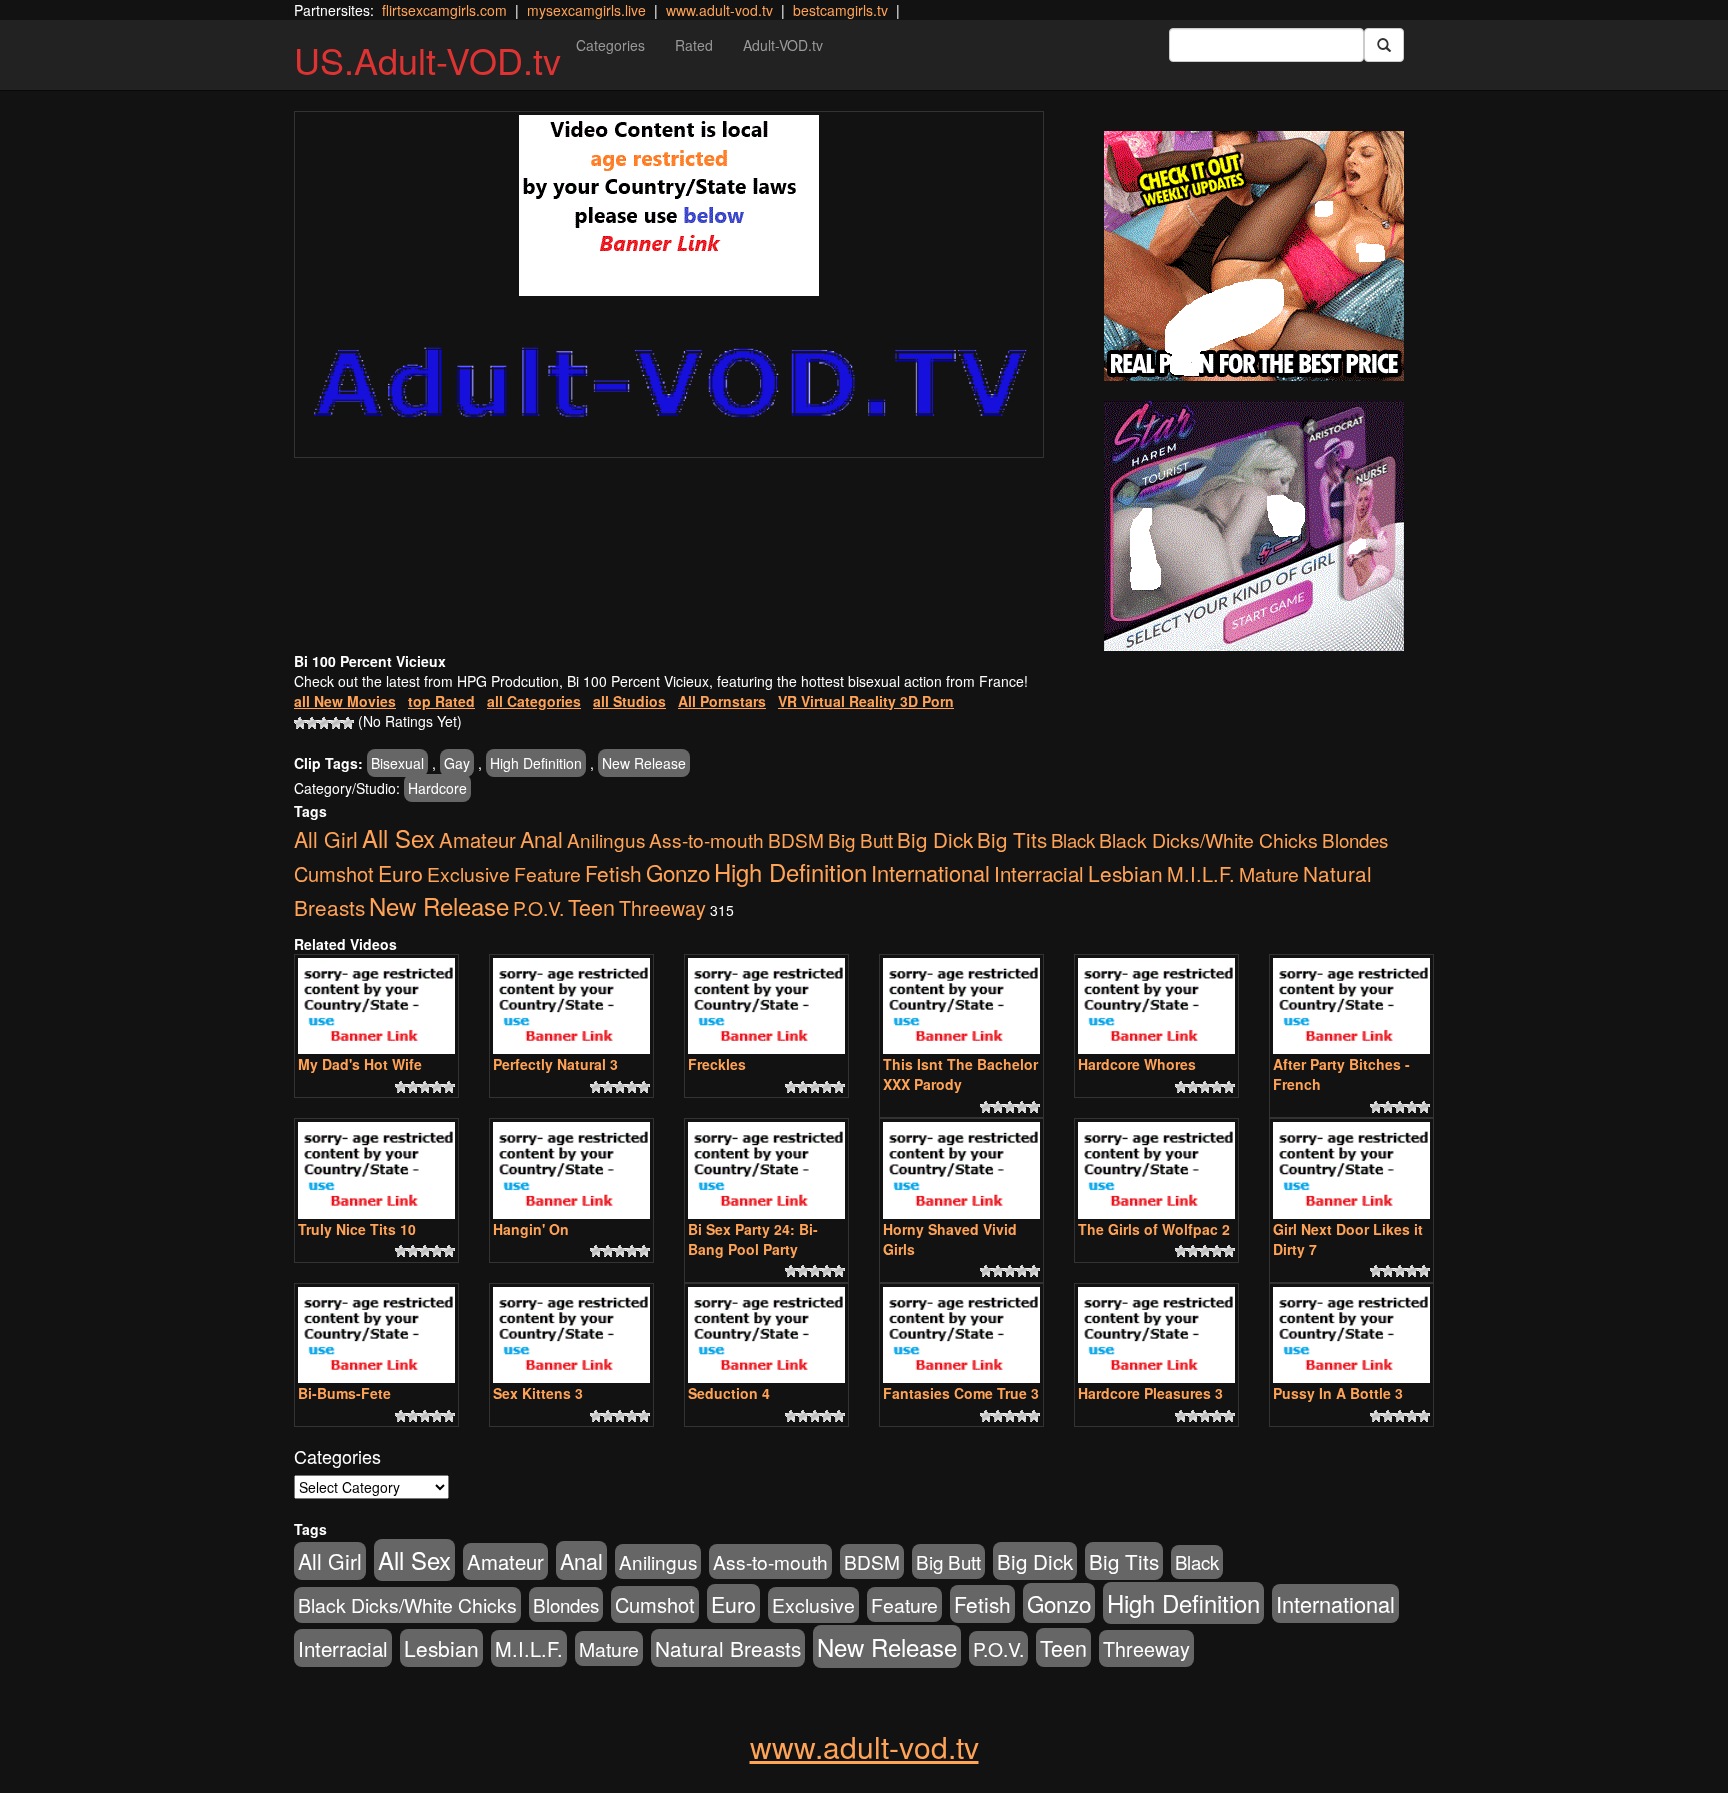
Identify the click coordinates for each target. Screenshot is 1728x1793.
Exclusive (468, 874)
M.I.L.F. (1201, 873)
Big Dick (935, 839)
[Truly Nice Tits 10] (376, 1170)
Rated (694, 45)
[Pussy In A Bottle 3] (1351, 1335)
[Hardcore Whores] (1156, 1006)
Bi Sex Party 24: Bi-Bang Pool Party (753, 1239)
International (930, 872)
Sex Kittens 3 (538, 1393)
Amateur (477, 839)
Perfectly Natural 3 (555, 1064)
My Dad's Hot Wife (360, 1064)
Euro (400, 872)
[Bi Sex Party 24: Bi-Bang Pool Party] (766, 1170)
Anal (541, 838)
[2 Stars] (312, 723)
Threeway (662, 907)
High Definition (536, 763)
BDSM (796, 839)
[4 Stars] (336, 723)
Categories (610, 45)
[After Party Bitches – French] (1351, 1006)
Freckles (717, 1064)
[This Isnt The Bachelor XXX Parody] (961, 1006)
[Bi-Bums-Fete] (376, 1335)
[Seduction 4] (766, 1335)
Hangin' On (531, 1229)
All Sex (398, 838)
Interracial (1039, 873)
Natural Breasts (728, 1648)
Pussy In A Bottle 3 (1338, 1393)
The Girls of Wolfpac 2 (1154, 1229)
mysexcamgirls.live (586, 10)
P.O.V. (538, 907)
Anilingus (606, 839)
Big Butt (860, 839)
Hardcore (437, 788)
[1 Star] (300, 723)
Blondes (1355, 839)
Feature (547, 873)
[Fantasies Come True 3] (961, 1335)
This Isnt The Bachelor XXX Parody (960, 1074)
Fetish (613, 873)
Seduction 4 (729, 1393)
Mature (1269, 873)
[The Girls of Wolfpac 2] (1156, 1170)
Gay (457, 763)
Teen (591, 906)
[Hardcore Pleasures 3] (1156, 1335)
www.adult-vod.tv (719, 10)
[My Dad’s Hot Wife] (376, 1006)
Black (1073, 840)
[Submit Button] (1384, 45)
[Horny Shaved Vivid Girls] (961, 1170)
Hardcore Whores (1137, 1064)
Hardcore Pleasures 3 (1150, 1393)
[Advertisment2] (1254, 526)
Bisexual (397, 763)
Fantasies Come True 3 (961, 1393)
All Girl (326, 839)
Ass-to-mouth (706, 839)
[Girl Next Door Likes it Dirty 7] (1351, 1170)
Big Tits (1012, 839)
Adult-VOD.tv (783, 45)
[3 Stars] (324, 723)
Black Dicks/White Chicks (1208, 840)
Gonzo (678, 872)
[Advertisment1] (1254, 256)
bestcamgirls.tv (840, 10)
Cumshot (334, 873)
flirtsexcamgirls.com (444, 10)
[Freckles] (766, 1006)
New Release (644, 763)
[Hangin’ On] (571, 1170)
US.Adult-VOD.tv (427, 59)
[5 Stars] (348, 723)
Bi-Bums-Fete (344, 1393)
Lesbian (1125, 873)
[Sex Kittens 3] (571, 1335)
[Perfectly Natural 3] (571, 1006)
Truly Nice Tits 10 (357, 1229)
